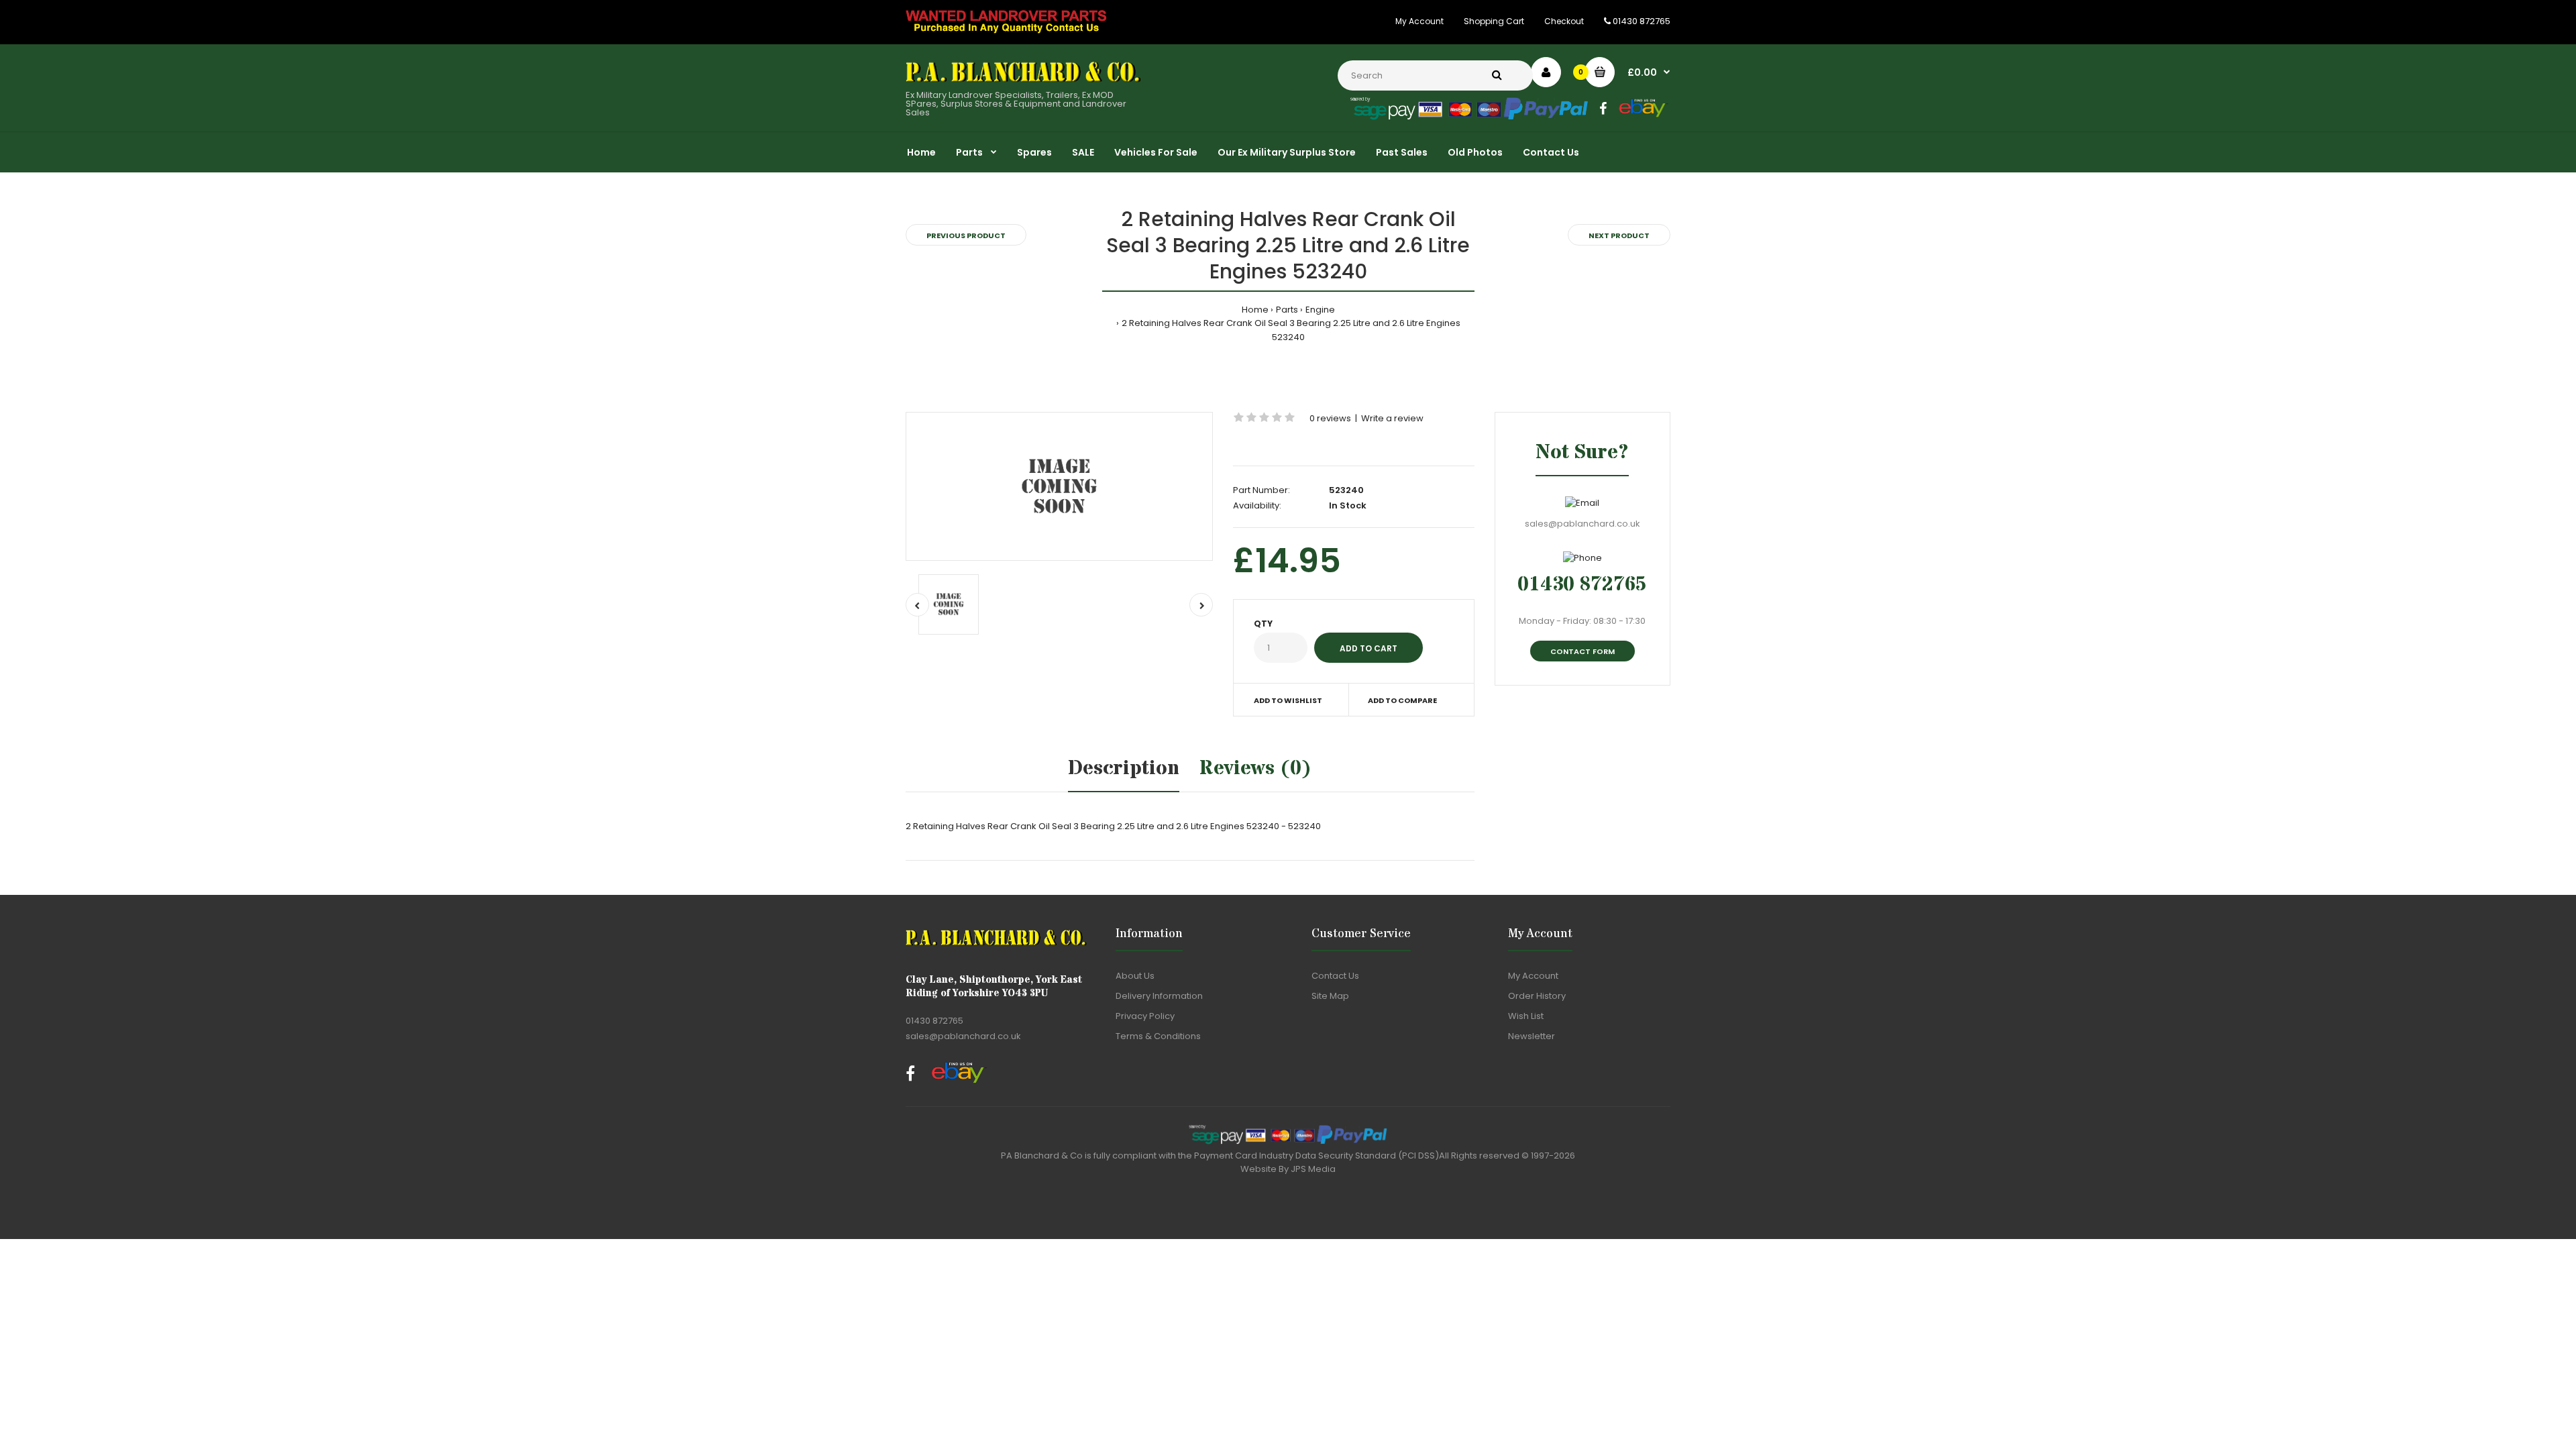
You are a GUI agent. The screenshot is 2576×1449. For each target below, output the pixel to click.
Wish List (1526, 1016)
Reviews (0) (1255, 768)
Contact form (1582, 651)
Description (1124, 768)
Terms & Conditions (1158, 1036)
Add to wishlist (1288, 700)
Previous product (966, 235)
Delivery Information (1159, 996)
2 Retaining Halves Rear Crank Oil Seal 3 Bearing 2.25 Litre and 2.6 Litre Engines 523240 (1291, 330)
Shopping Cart (1494, 21)
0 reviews (1330, 418)
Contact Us (1335, 976)
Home (1255, 310)
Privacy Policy (1145, 1016)
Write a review (1392, 418)
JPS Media (1313, 1169)
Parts (1287, 310)
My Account (1419, 21)
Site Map (1330, 996)
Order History (1537, 996)
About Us (1135, 976)
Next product (1619, 235)
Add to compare (1402, 700)
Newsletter (1532, 1036)
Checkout (1564, 21)
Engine (1320, 310)
